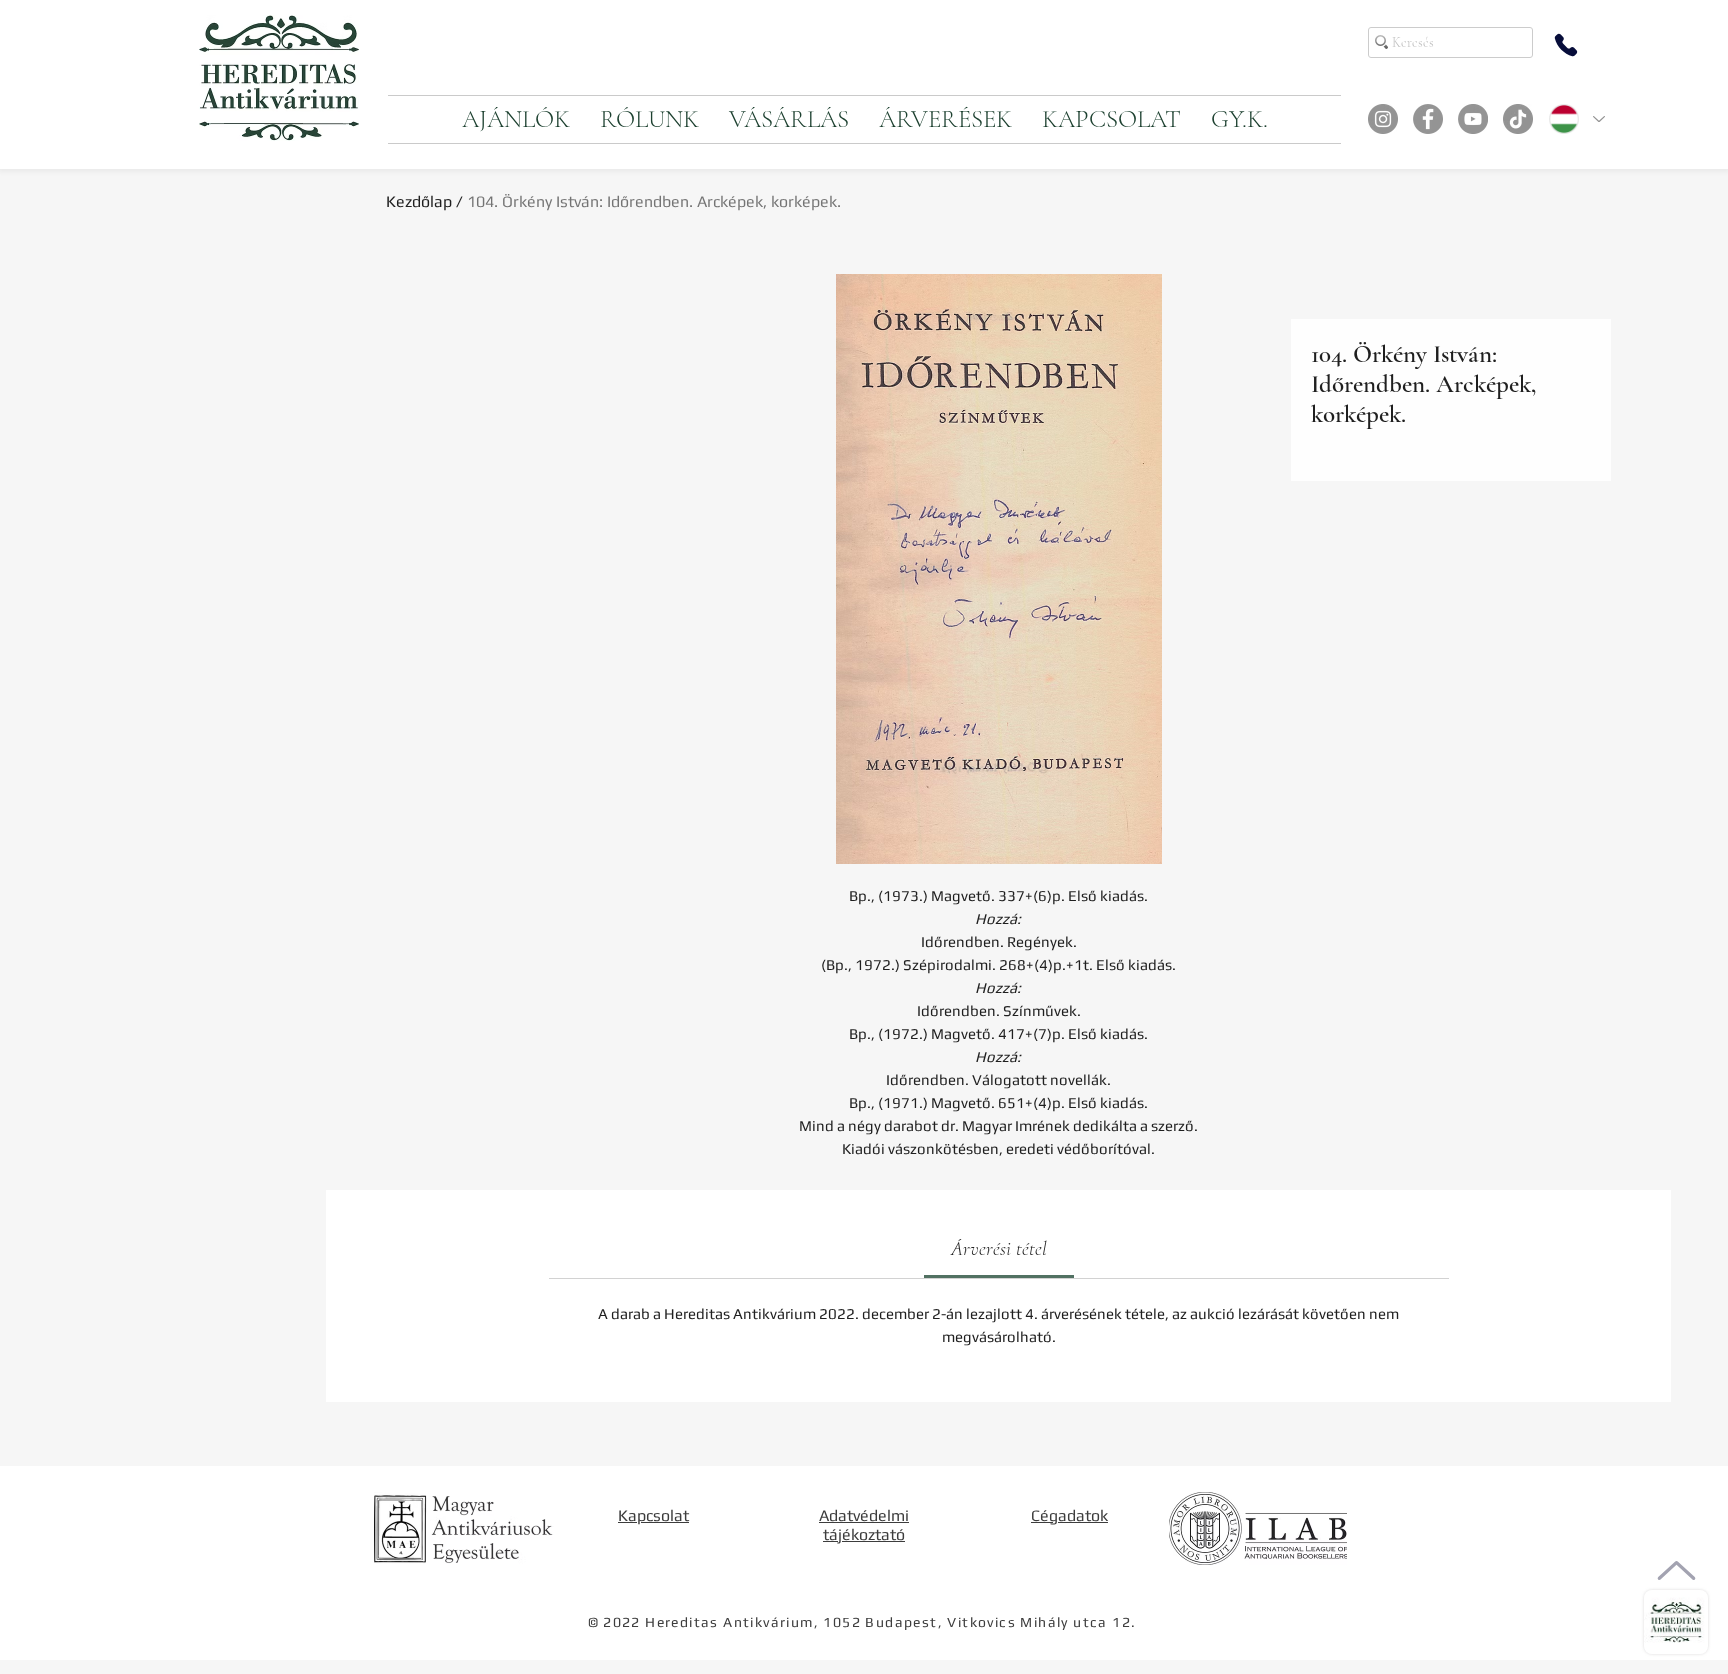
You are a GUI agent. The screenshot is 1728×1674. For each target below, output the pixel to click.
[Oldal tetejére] (1676, 1570)
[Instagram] (1383, 119)
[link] (999, 1249)
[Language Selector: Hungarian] (1576, 119)
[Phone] (1566, 45)
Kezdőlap (419, 201)
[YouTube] (1473, 119)
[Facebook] (1428, 119)
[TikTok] (1518, 119)
